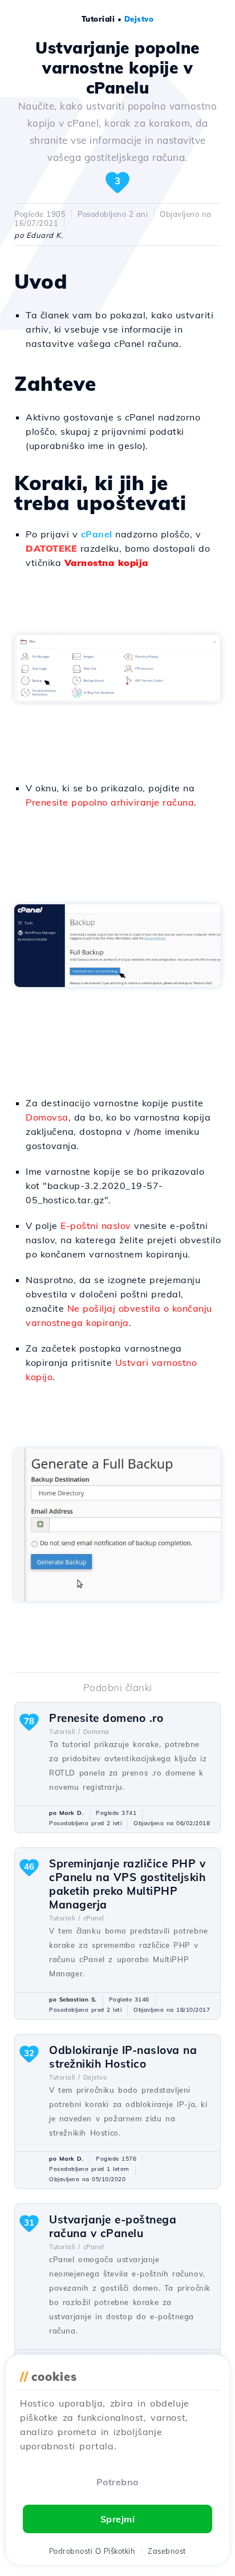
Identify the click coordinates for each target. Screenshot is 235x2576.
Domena (96, 1732)
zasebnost (167, 2551)
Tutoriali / (65, 1732)
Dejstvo (139, 19)
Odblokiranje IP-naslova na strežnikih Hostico (123, 2057)
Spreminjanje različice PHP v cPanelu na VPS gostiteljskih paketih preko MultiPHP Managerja (127, 1884)
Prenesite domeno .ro (106, 1718)
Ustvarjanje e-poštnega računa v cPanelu (113, 2226)
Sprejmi (118, 2519)
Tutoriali (98, 19)
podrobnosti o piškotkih (92, 2551)
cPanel (97, 534)
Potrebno (117, 2482)
